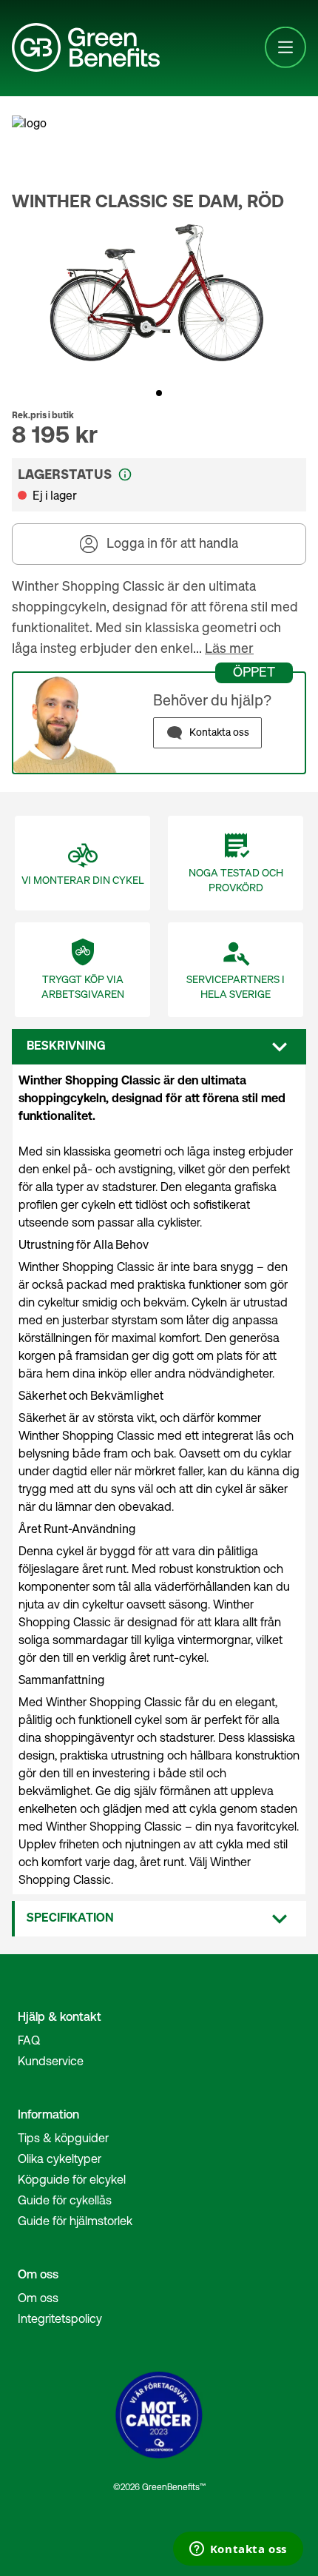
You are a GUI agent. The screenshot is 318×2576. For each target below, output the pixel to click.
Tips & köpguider (63, 2138)
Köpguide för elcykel (72, 2179)
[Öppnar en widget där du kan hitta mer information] (238, 2550)
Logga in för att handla (172, 544)
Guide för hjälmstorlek (75, 2221)
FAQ (29, 2040)
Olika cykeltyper (60, 2159)
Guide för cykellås (65, 2200)
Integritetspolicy (60, 2318)
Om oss (38, 2298)
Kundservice (51, 2061)
